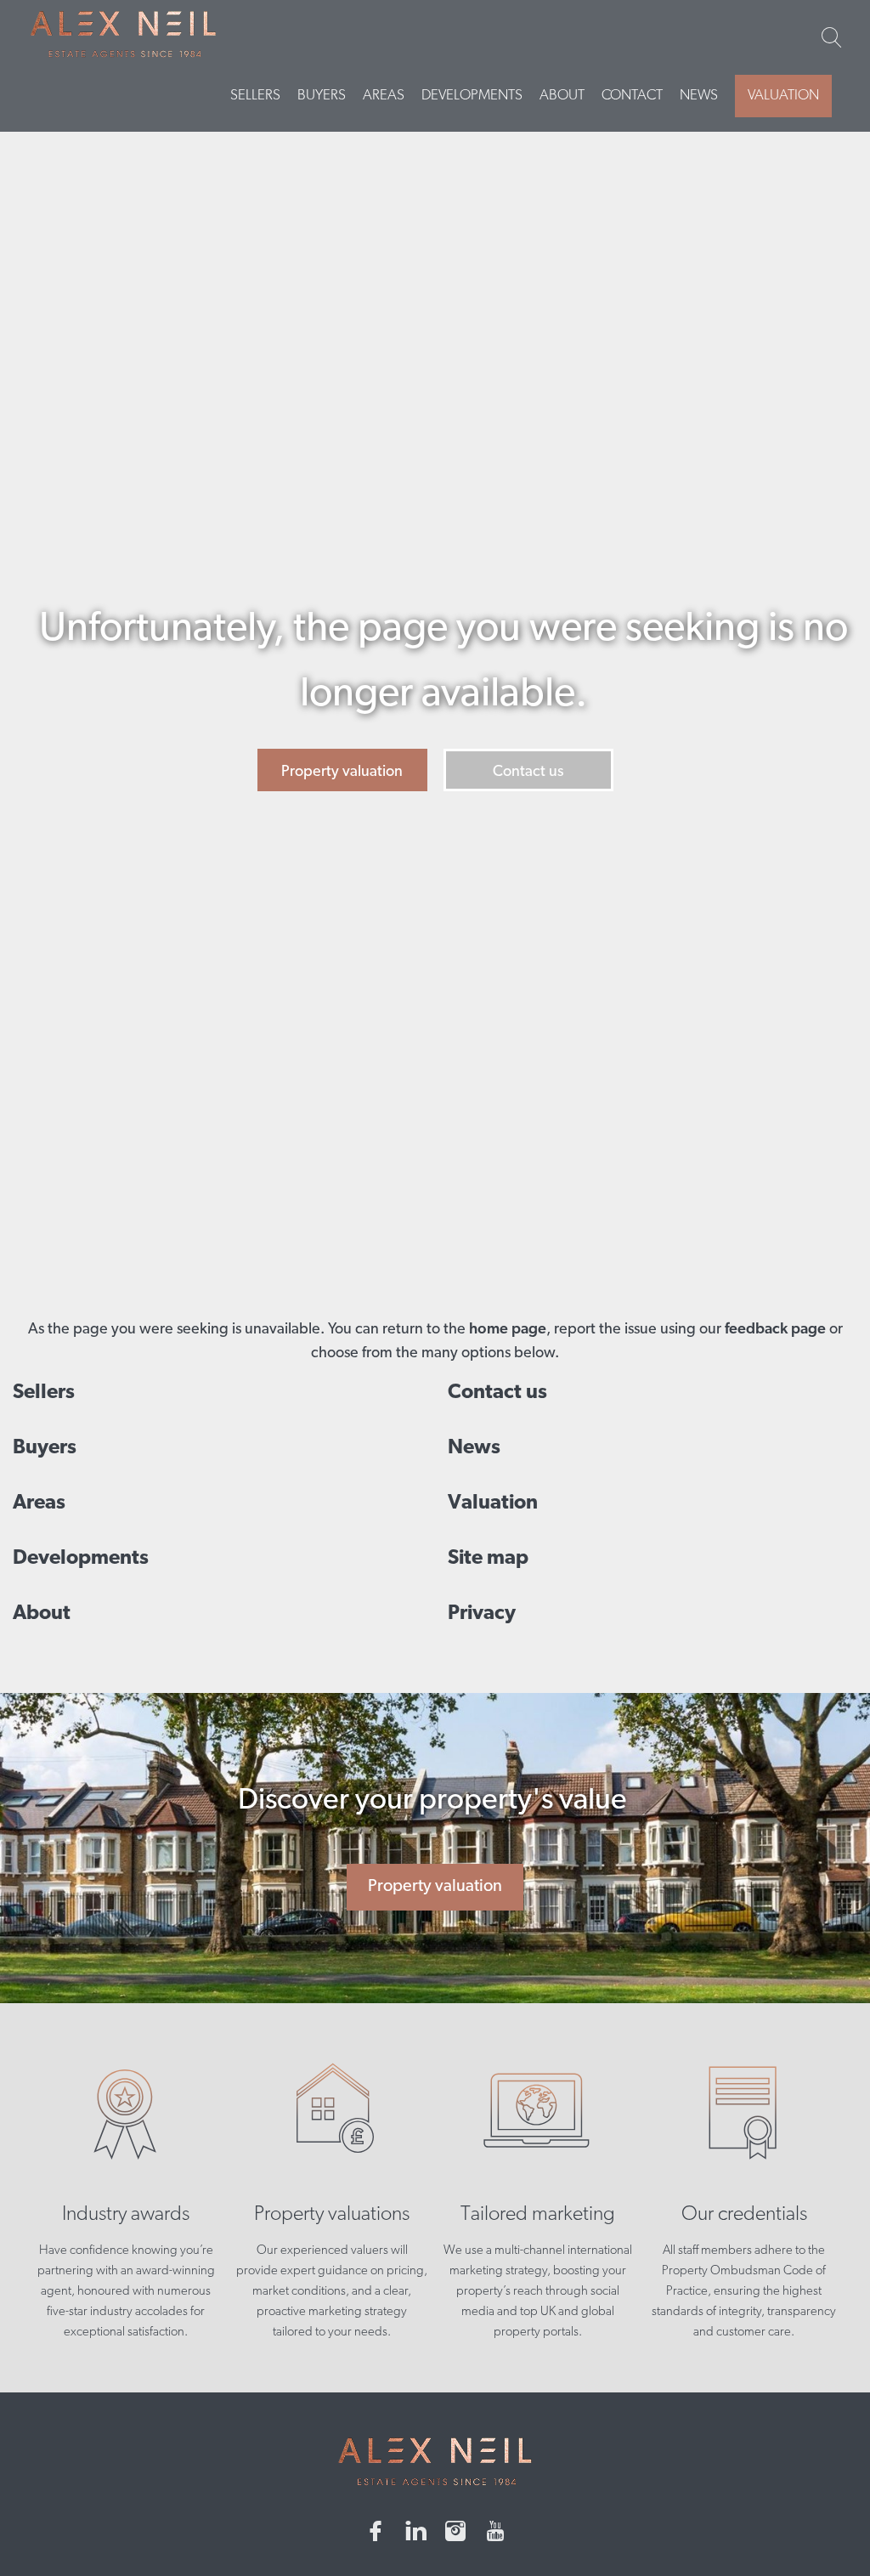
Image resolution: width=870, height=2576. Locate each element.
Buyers (322, 96)
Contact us (528, 773)
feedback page (775, 1330)
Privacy (482, 1614)
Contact (632, 96)
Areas (384, 96)
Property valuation (342, 773)
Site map (488, 1559)
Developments (472, 96)
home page (508, 1330)
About (562, 96)
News (699, 96)
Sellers (255, 96)
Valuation (783, 96)
